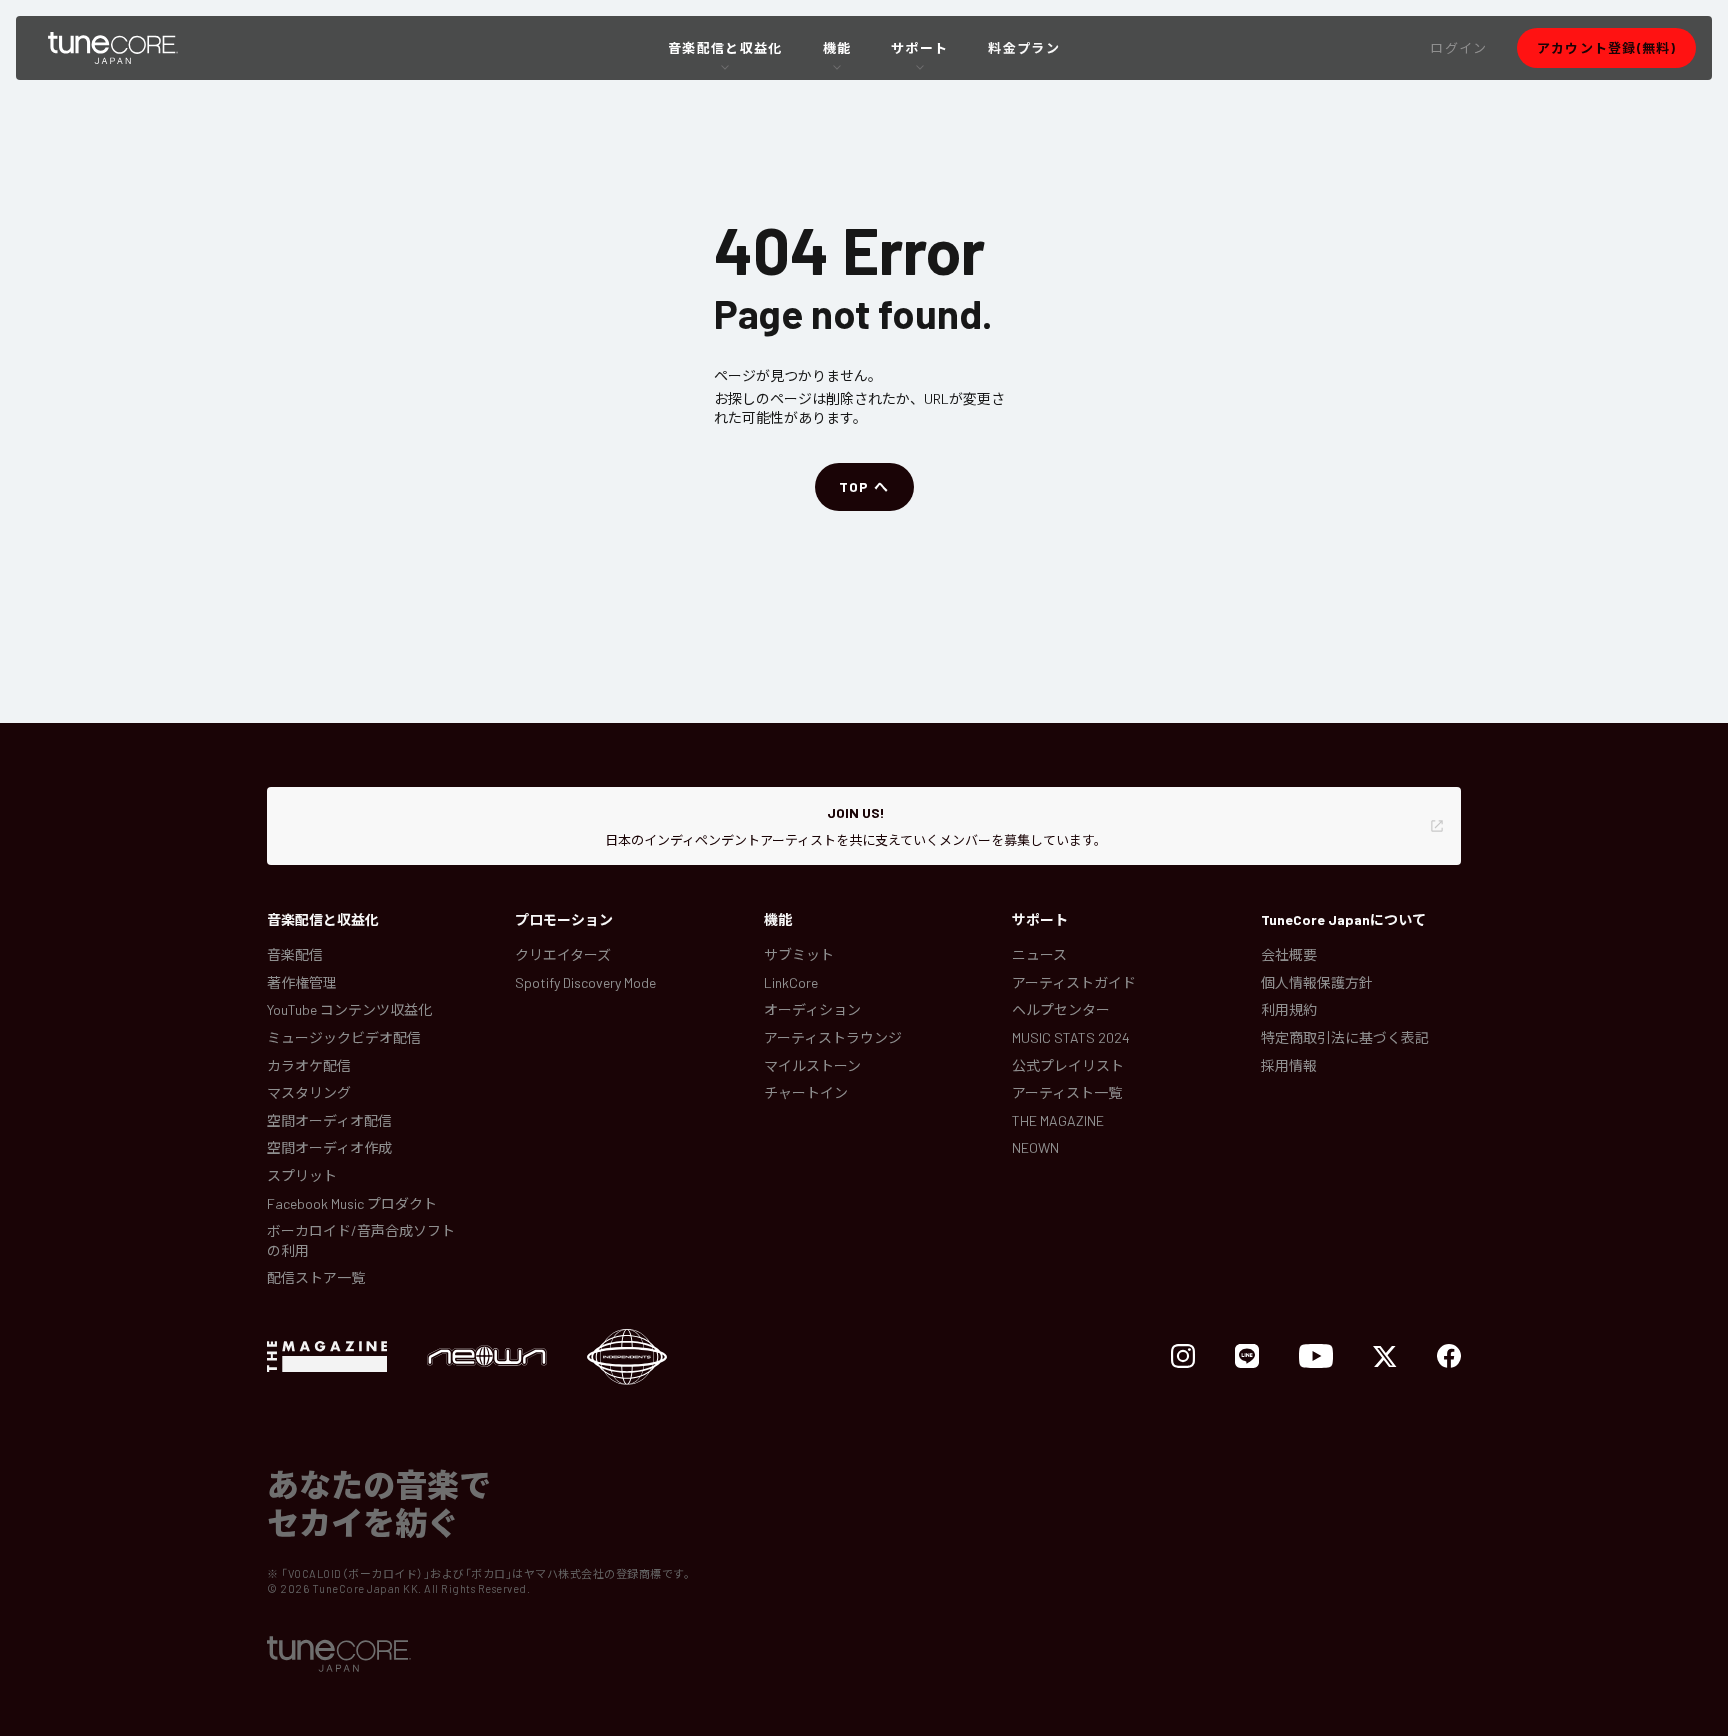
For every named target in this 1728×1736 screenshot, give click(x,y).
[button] (1458, 48)
